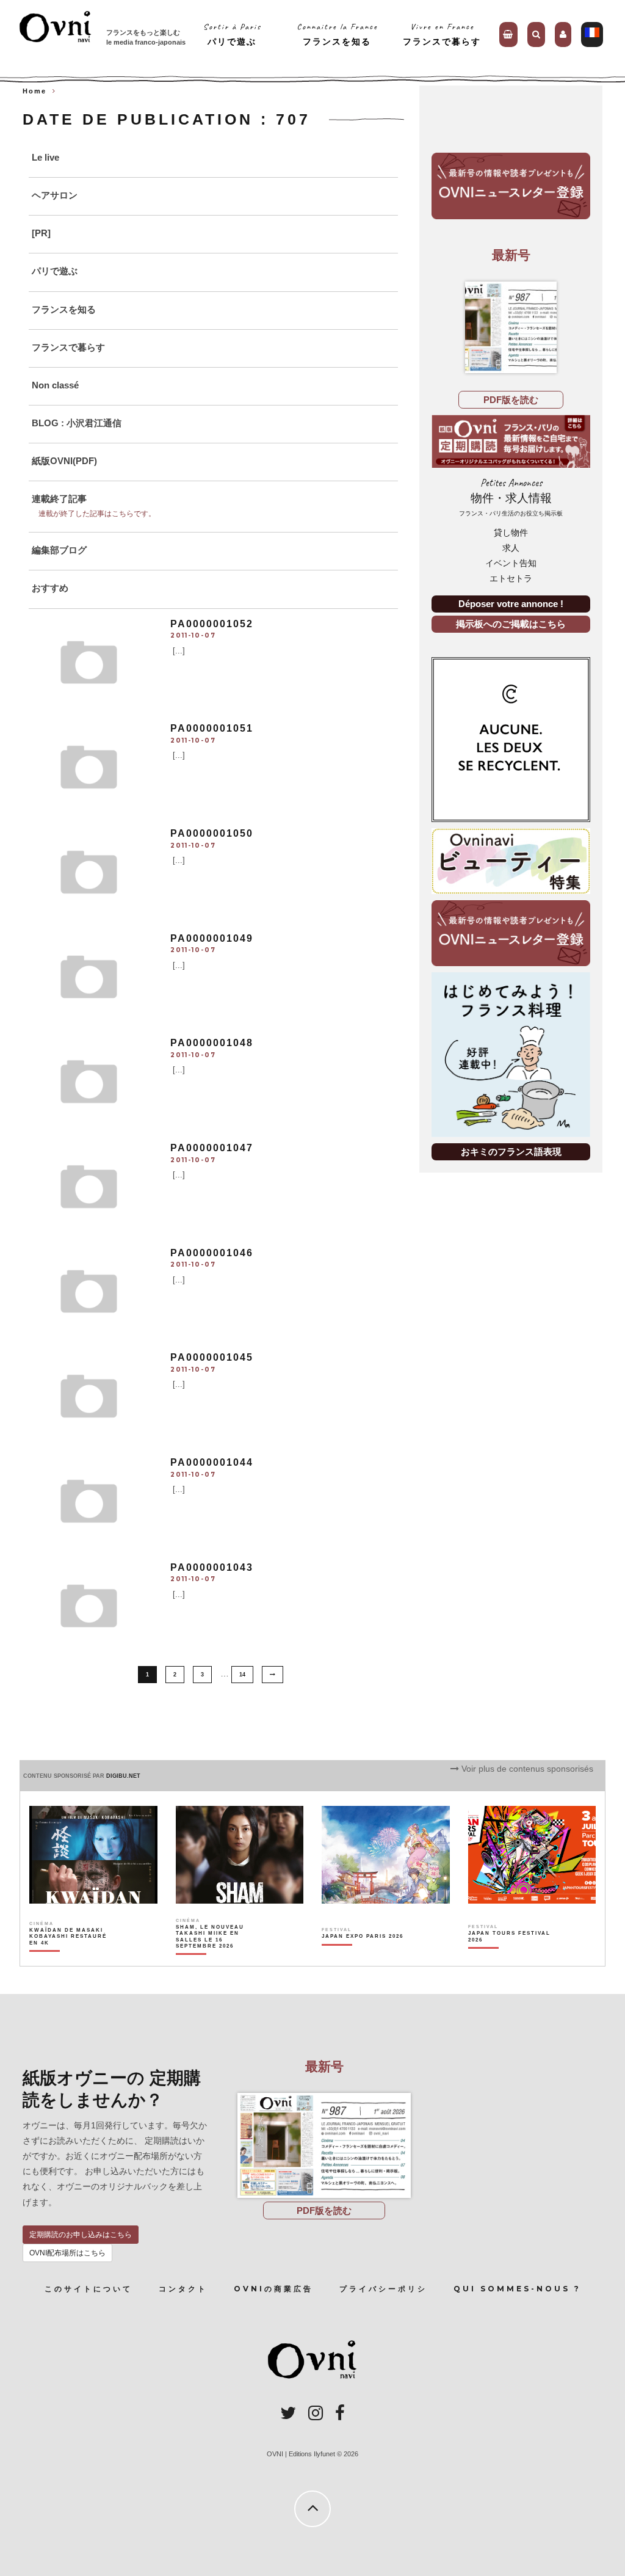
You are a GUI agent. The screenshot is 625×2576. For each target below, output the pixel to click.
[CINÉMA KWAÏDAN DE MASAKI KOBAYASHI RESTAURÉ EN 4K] (71, 1958)
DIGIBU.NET (123, 1776)
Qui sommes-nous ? (517, 2289)
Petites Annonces (511, 497)
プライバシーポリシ (383, 2289)
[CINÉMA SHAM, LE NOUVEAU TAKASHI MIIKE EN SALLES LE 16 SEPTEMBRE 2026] (218, 1958)
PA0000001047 (212, 1148)
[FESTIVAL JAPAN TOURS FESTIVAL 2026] (510, 1958)
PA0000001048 (212, 1043)
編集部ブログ (59, 550)
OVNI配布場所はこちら (67, 2253)
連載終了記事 (59, 499)
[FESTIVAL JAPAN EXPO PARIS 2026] (363, 1958)
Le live (45, 157)
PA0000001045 (212, 1357)
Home (34, 91)
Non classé (55, 385)
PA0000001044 (212, 1462)
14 (242, 1675)
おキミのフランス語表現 (511, 1152)
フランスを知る (64, 309)
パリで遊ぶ (55, 271)
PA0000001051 (212, 728)
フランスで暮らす (68, 347)
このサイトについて (89, 2289)
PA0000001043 (212, 1567)
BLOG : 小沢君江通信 (77, 423)
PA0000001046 (212, 1253)
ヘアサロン (55, 195)
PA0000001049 (212, 938)
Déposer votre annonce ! (511, 604)
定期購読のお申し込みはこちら (81, 2235)
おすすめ (50, 588)
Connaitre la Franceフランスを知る (337, 34)
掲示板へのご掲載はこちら (511, 624)
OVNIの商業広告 (273, 2289)
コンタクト (183, 2289)
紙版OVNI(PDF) (64, 461)
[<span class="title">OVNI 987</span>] (511, 327)
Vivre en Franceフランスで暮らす (442, 34)
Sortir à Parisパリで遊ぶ (232, 34)
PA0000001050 (212, 833)
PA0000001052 (212, 624)
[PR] (41, 233)
